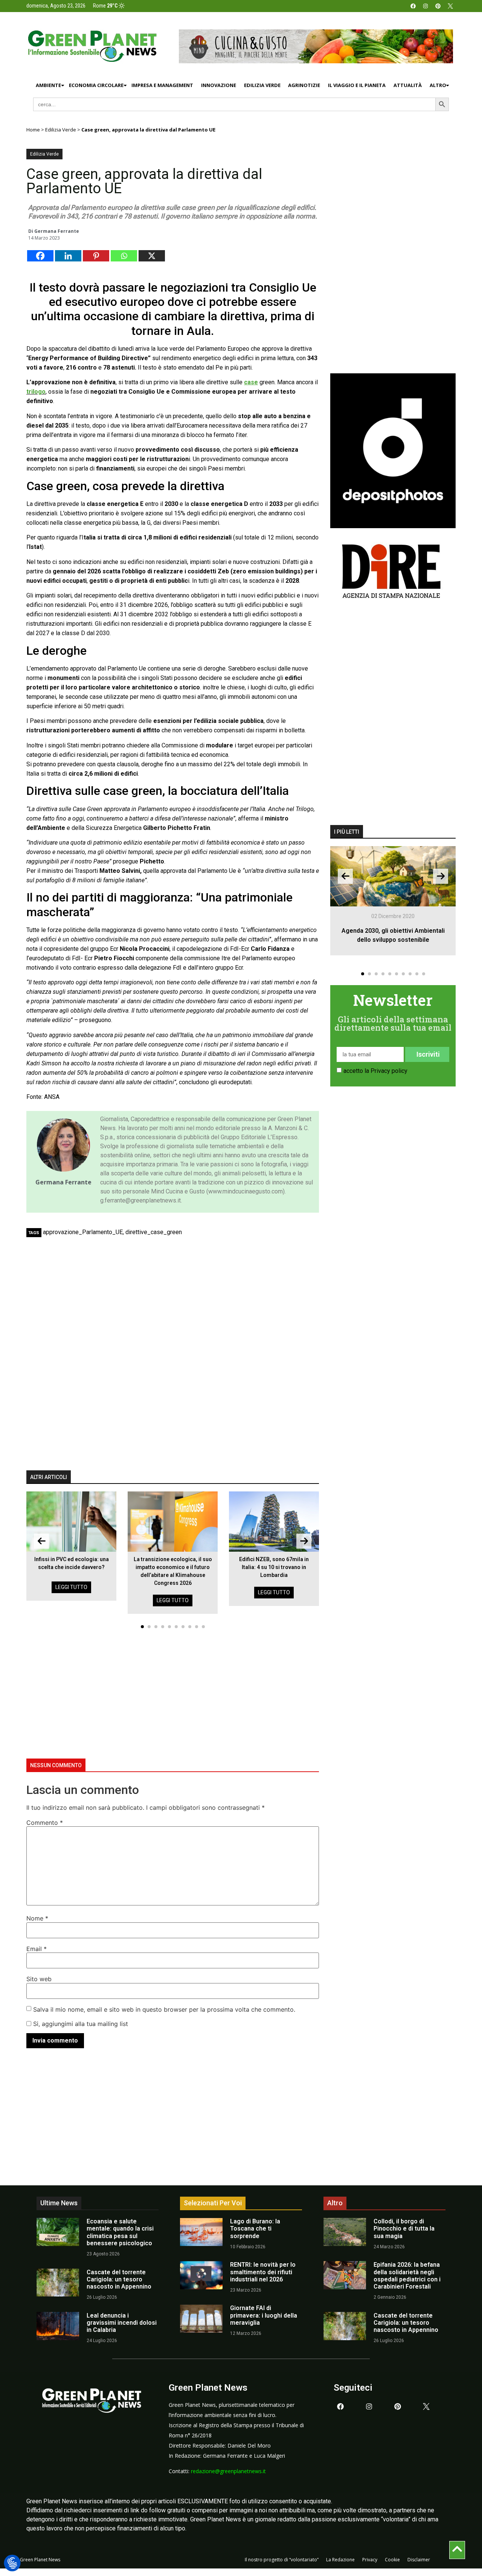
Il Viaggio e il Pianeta (357, 85)
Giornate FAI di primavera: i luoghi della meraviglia (264, 2315)
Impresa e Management (162, 85)
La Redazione (340, 2560)
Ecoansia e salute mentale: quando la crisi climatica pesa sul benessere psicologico (120, 2232)
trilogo (36, 392)
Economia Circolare (96, 85)
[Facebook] (413, 6)
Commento (45, 1823)
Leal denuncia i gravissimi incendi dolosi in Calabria (122, 2323)
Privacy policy (389, 1071)
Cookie (392, 2560)
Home (33, 130)
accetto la (375, 1071)
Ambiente (48, 85)
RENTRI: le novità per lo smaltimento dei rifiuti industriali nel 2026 (263, 2272)
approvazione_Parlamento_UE (83, 1232)
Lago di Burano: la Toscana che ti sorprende (255, 2228)
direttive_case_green (154, 1232)
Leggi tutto (71, 1587)
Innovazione (219, 85)
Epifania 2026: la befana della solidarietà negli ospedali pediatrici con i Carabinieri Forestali (407, 2276)
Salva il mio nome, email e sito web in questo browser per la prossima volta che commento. (164, 2009)
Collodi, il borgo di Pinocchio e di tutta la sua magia (404, 2228)
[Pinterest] (438, 6)
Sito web (39, 1979)
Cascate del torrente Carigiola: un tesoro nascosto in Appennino (119, 2279)
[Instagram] (426, 6)
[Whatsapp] (124, 256)
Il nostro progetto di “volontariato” (282, 2560)
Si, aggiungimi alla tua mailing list (80, 2024)
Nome (37, 1918)
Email (37, 1949)
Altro (438, 85)
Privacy (370, 2560)
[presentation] (41, 1541)
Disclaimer (419, 2560)
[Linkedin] (68, 256)
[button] (142, 1627)
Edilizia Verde (262, 85)
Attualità (408, 85)
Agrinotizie (304, 85)
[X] (152, 256)
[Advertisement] (177, 1297)
